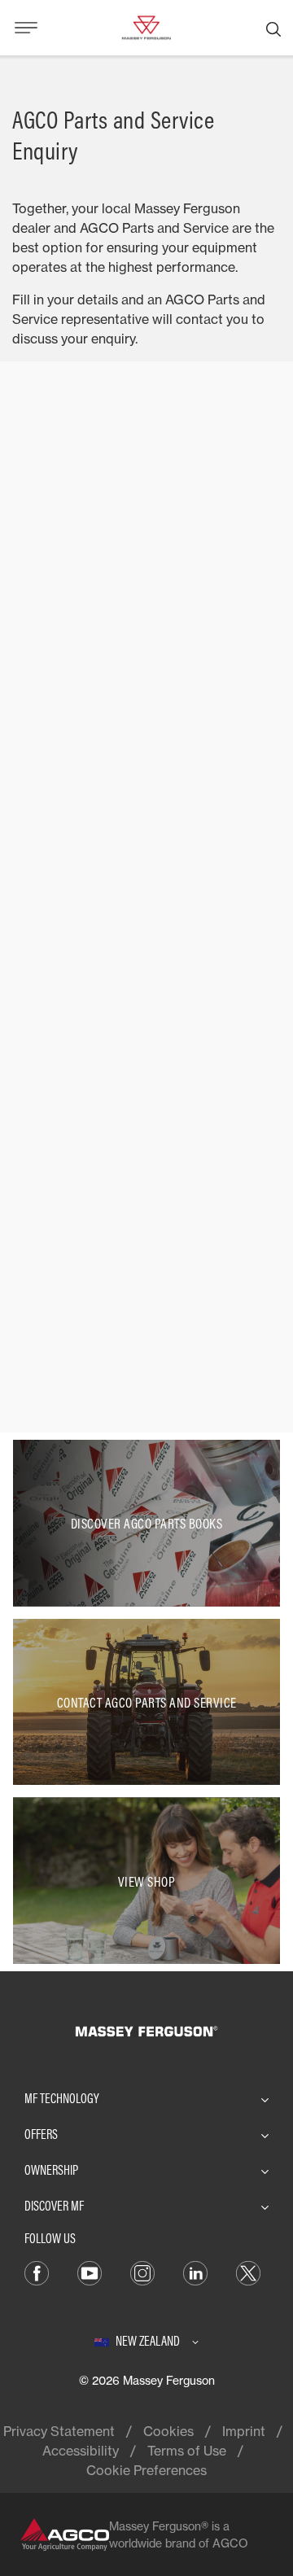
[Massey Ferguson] (146, 26)
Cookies (168, 2431)
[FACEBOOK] (37, 2272)
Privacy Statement (59, 2431)
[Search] (273, 28)
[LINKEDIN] (195, 2272)
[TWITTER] (248, 2272)
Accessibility (81, 2451)
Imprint (244, 2431)
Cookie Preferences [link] (146, 2470)
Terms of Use (187, 2451)
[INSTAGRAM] (142, 2272)
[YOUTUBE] (90, 2272)
